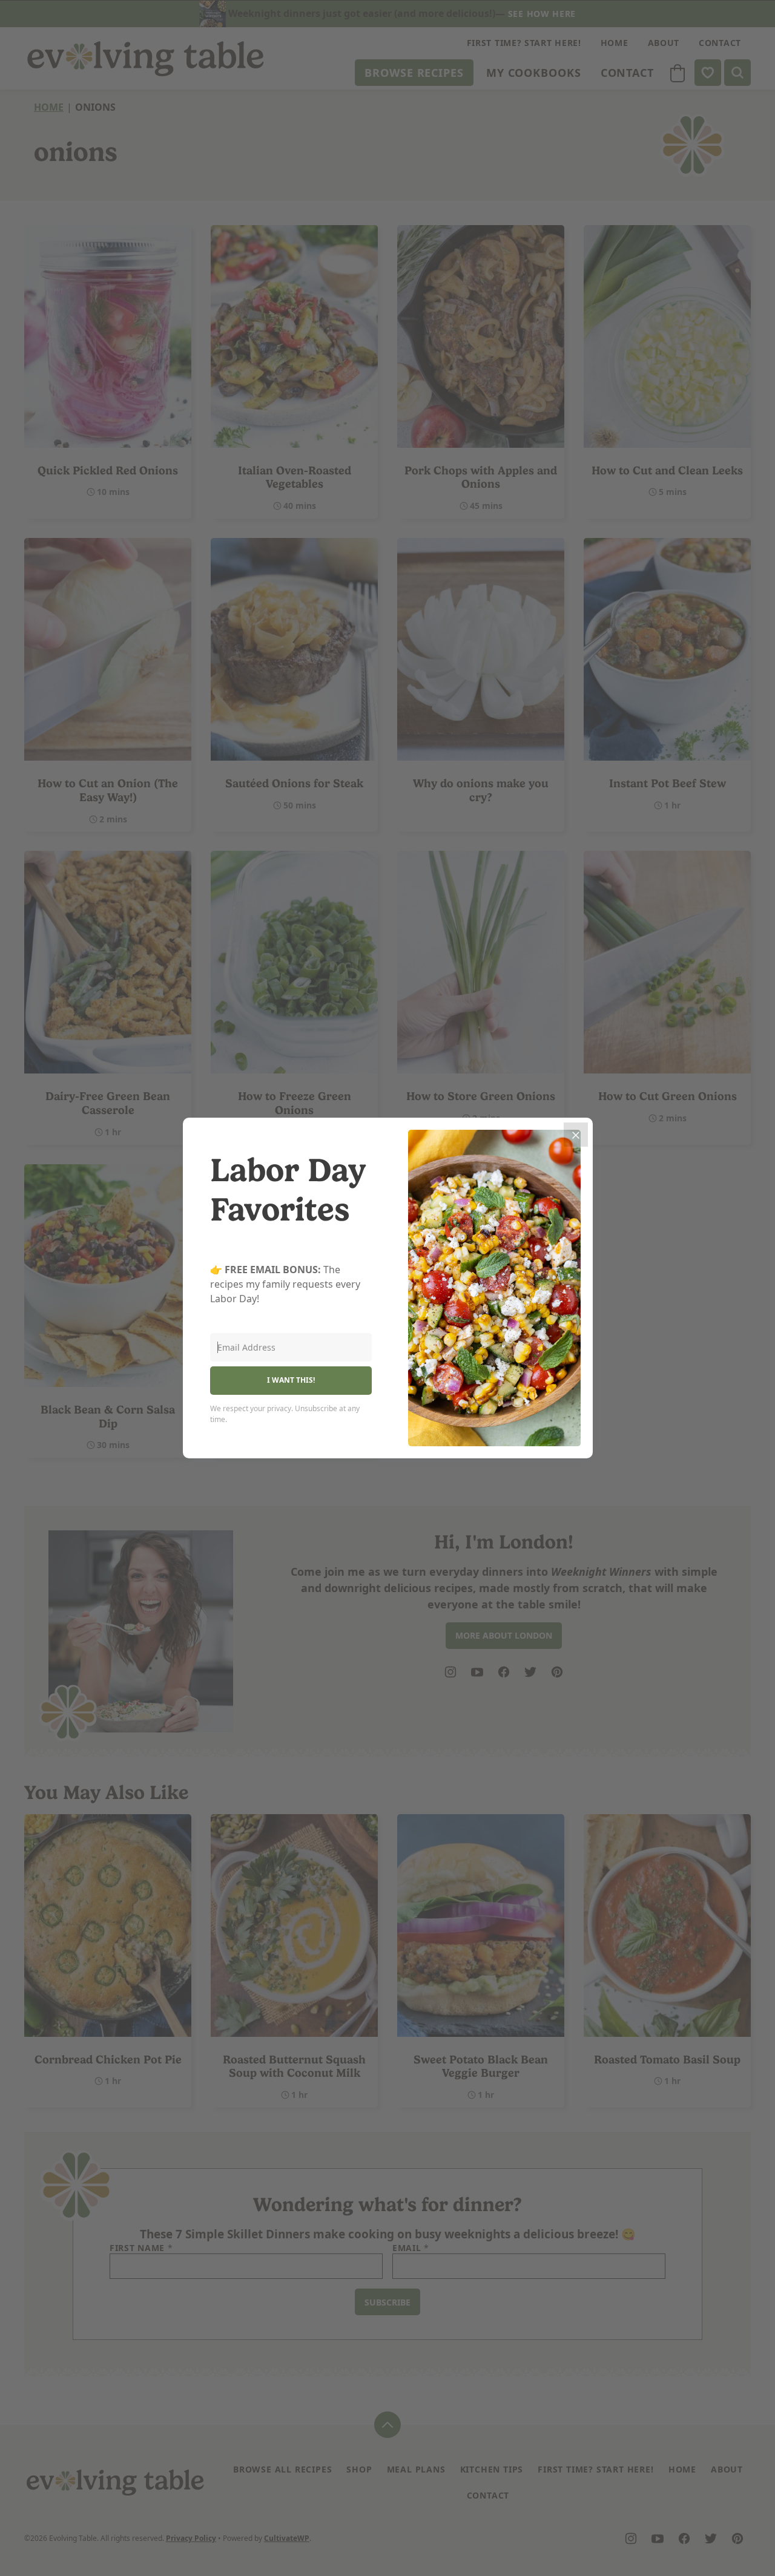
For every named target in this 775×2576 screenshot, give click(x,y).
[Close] (576, 1135)
